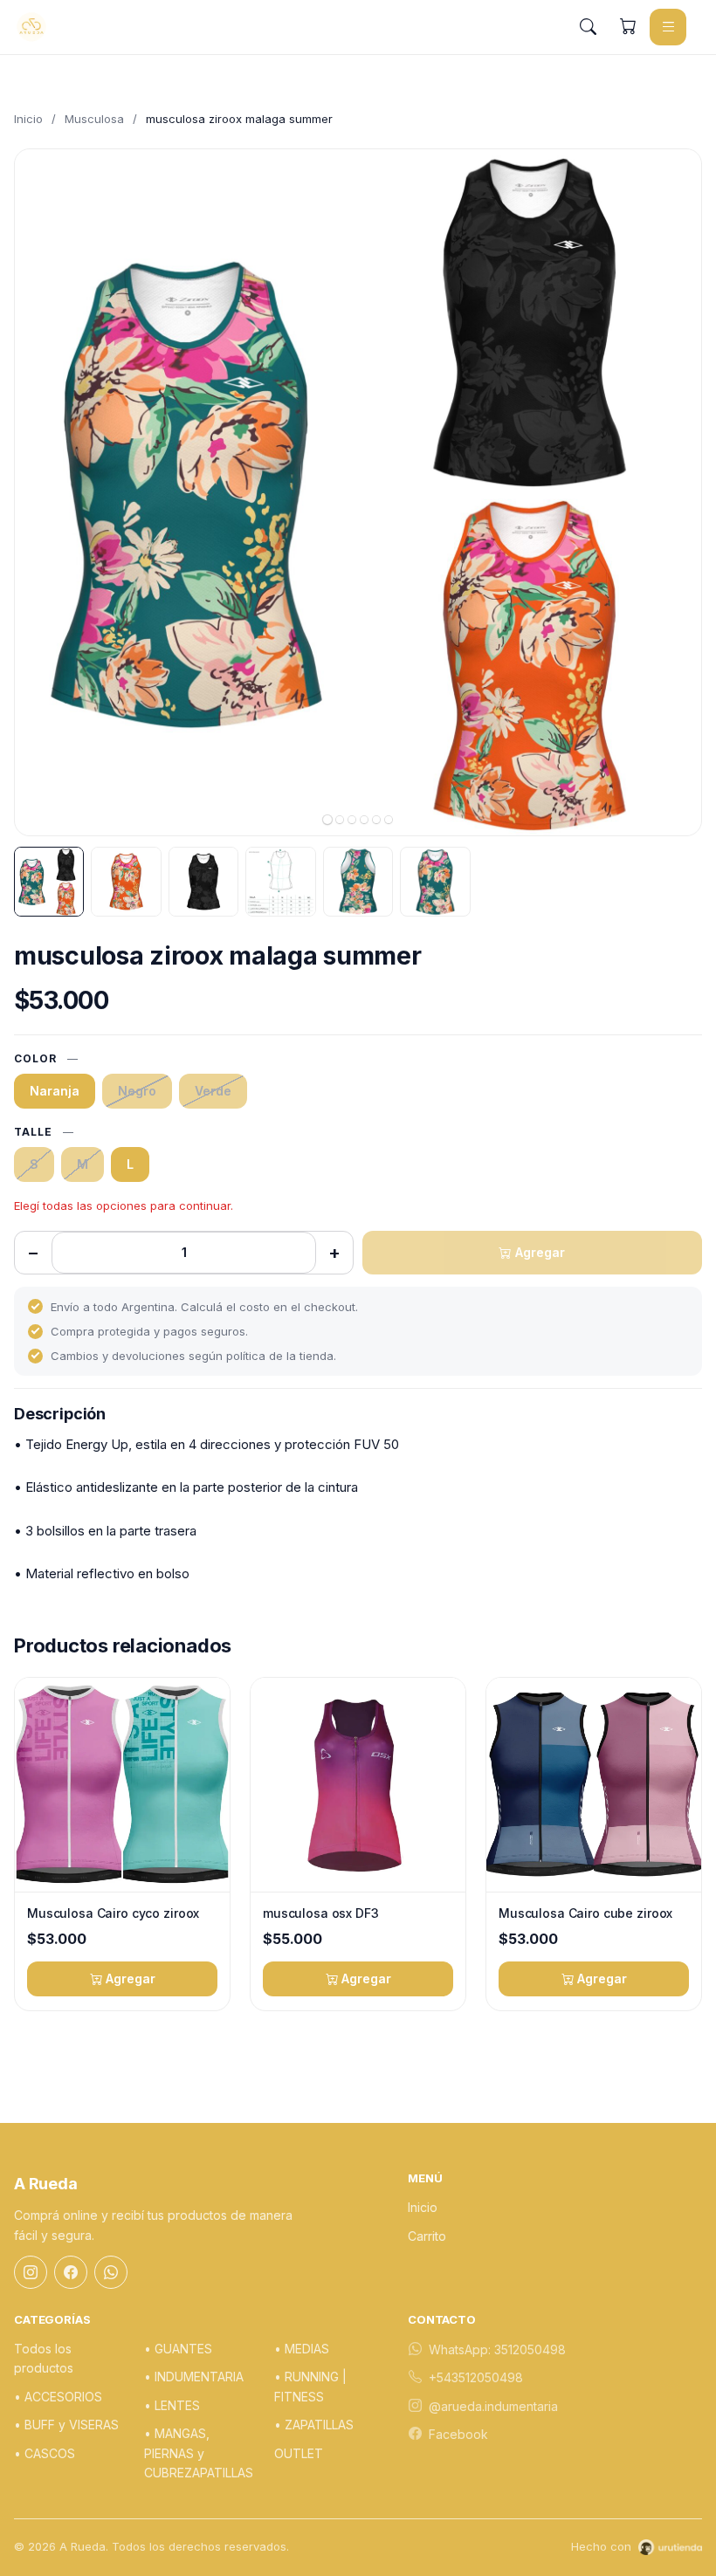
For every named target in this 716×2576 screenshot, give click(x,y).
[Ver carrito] (628, 27)
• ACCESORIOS (58, 2397)
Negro (137, 1091)
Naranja (55, 1091)
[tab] (327, 820)
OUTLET (299, 2453)
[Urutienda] (670, 2547)
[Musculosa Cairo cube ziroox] (594, 1785)
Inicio (28, 119)
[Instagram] (31, 2272)
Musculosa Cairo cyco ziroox (113, 1913)
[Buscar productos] (588, 27)
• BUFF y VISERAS (66, 2425)
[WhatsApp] (111, 2272)
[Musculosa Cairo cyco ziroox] (122, 1785)
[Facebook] (71, 2272)
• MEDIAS (302, 2349)
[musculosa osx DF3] (358, 1785)
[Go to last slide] (43, 492)
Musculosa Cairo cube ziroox (585, 1913)
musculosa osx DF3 (321, 1913)
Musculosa (94, 119)
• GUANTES (178, 2349)
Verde (213, 1091)
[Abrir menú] (668, 27)
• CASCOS (45, 2453)
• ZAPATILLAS (314, 2425)
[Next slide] (673, 492)
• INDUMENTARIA (194, 2377)
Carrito (427, 2236)
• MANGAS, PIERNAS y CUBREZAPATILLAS (199, 2453)
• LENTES (172, 2405)
